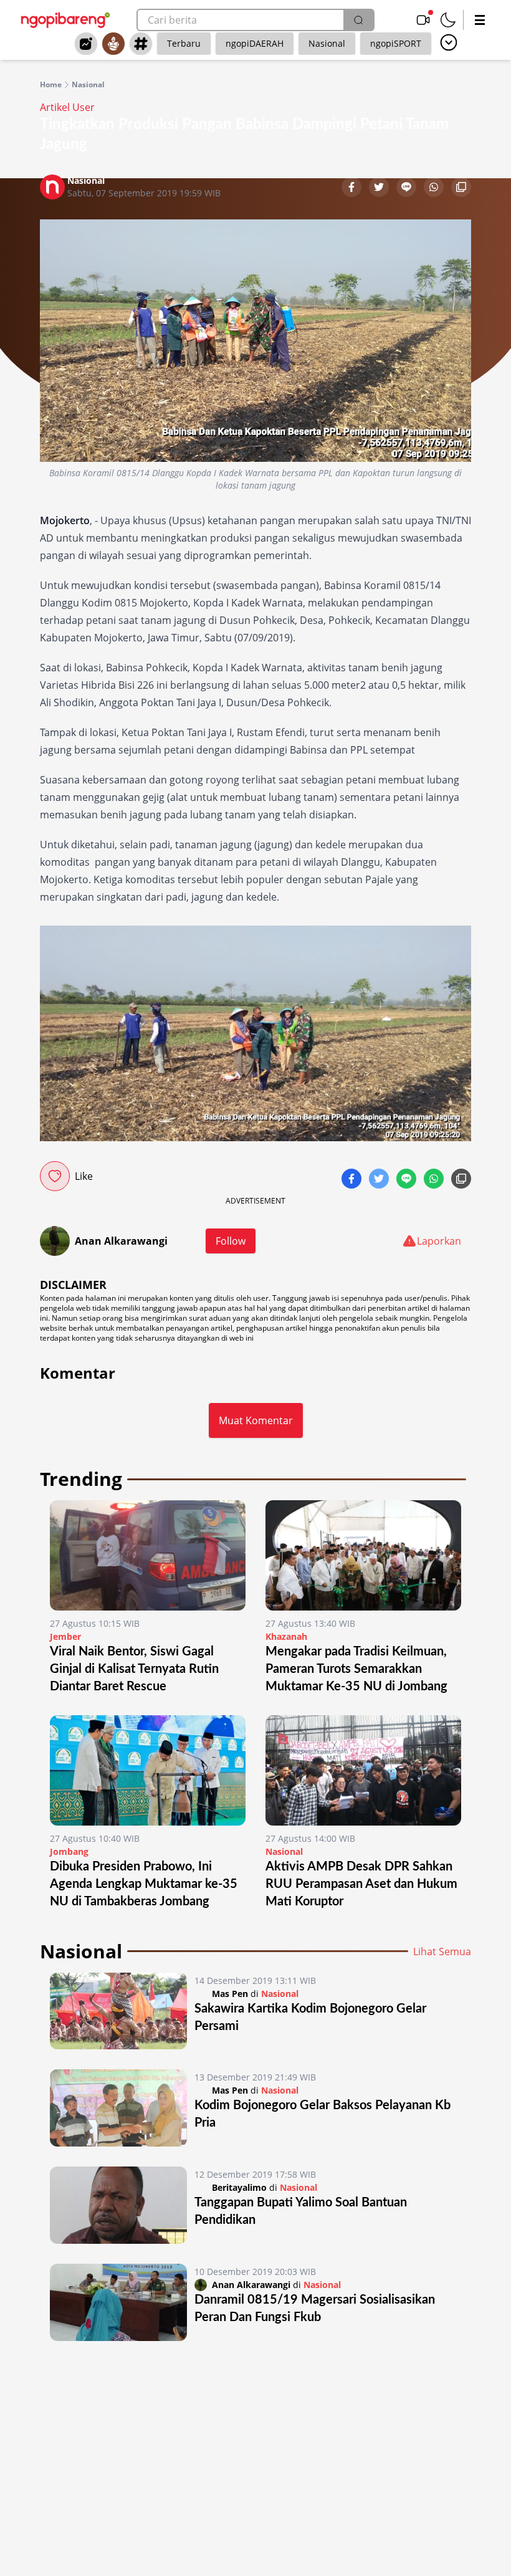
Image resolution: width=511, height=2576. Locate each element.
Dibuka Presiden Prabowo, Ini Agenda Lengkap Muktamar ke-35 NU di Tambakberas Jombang (144, 1884)
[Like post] (55, 1176)
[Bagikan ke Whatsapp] (435, 188)
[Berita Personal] (113, 44)
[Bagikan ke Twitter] (380, 188)
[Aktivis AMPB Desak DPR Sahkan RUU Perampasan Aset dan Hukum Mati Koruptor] (363, 1770)
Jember (65, 1636)
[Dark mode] (448, 20)
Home (51, 85)
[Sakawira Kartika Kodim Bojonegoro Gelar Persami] (118, 2011)
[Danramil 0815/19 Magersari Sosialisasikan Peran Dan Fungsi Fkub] (118, 2302)
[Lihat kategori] (449, 42)
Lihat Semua (442, 1951)
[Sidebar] (480, 20)
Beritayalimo (239, 2187)
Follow (231, 1241)
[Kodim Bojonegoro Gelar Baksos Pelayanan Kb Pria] (118, 2108)
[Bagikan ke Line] (408, 188)
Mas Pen (230, 1994)
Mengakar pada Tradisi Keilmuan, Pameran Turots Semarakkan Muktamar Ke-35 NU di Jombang (356, 1669)
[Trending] (86, 44)
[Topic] (141, 44)
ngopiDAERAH (255, 43)
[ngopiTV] (423, 20)
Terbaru (184, 43)
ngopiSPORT (396, 43)
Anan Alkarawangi (121, 1241)
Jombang (69, 1851)
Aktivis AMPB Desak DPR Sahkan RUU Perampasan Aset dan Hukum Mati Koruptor (361, 1884)
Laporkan (439, 1241)
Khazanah (286, 1636)
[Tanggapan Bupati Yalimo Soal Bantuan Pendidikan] (118, 2205)
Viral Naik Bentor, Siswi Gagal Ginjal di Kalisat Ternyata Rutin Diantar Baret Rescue (134, 1669)
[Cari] (358, 20)
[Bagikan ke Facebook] (353, 188)
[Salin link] (461, 188)
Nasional (327, 43)
